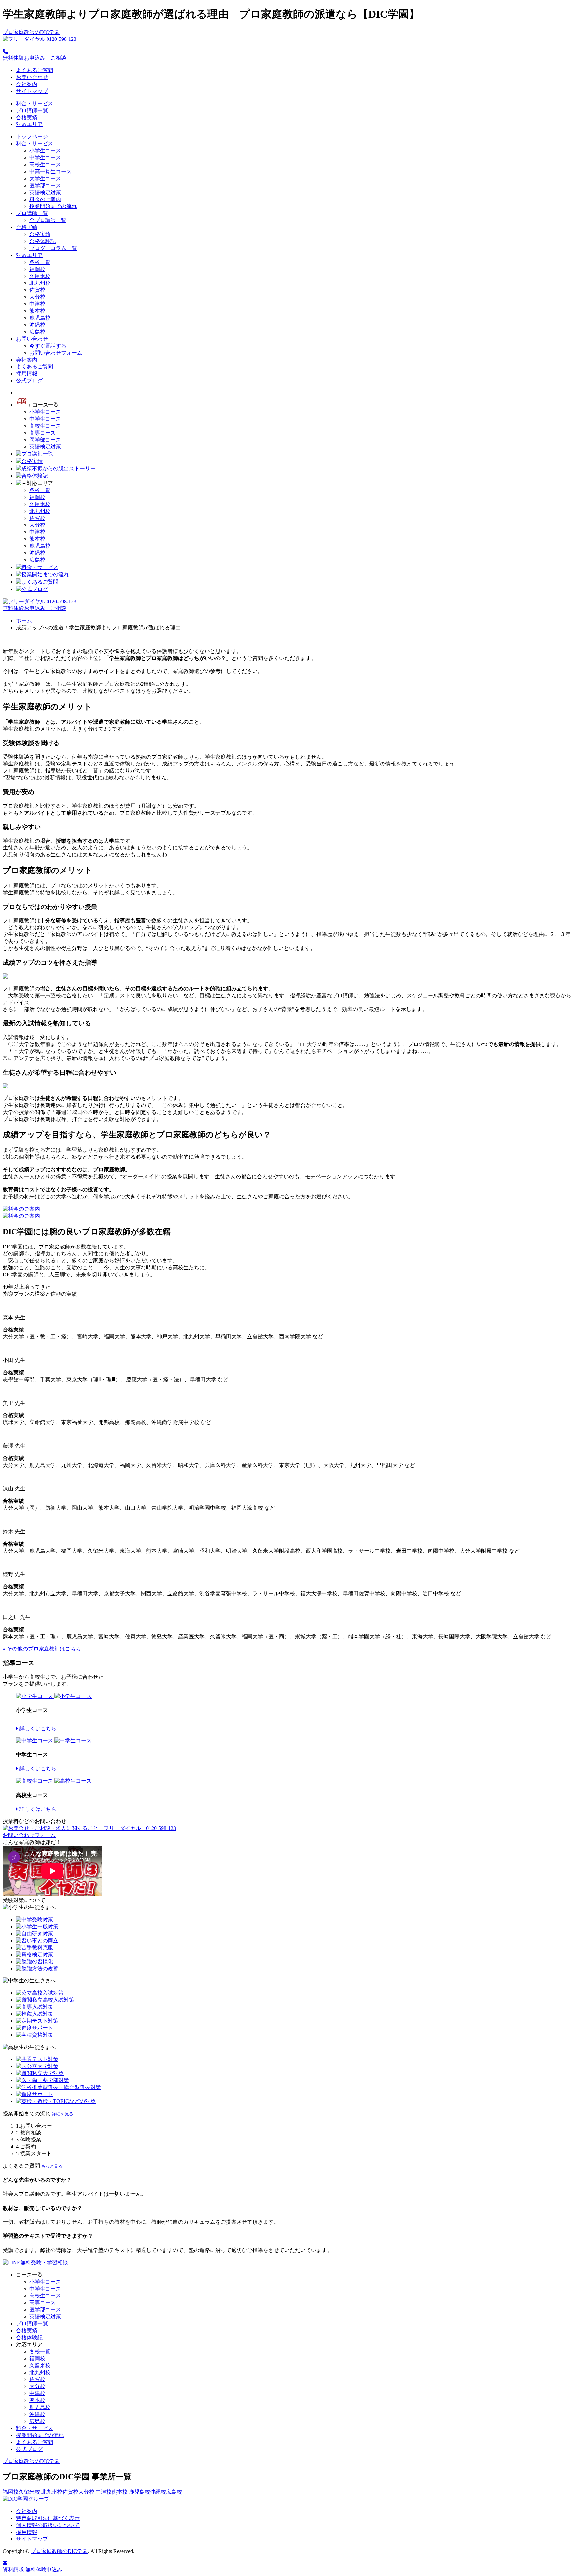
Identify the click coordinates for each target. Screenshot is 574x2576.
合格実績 (27, 117)
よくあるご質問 (35, 70)
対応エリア (29, 124)
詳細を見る (63, 2114)
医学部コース (45, 185)
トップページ (32, 137)
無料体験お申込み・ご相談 (35, 58)
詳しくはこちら (37, 1728)
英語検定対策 (45, 192)
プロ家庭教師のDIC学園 (31, 32)
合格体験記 (43, 241)
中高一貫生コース (50, 171)
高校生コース (45, 164)
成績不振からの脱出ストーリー (58, 469)
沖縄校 (37, 325)
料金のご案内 (45, 199)
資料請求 (13, 2570)
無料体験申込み (44, 2570)
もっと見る (52, 2166)
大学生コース (45, 178)
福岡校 (37, 269)
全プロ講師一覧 (48, 220)
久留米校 (40, 276)
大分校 (37, 297)
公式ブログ (29, 381)
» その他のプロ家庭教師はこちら (42, 1649)
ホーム (24, 621)
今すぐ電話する (48, 346)
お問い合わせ (32, 77)
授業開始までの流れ (53, 206)
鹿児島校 (40, 318)
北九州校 (40, 283)
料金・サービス (35, 103)
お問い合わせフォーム (56, 353)
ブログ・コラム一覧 (53, 248)
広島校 (37, 332)
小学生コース (45, 151)
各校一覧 (40, 262)
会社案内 (27, 84)
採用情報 (27, 374)
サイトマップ (32, 91)
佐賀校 (37, 290)
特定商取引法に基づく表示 (48, 2518)
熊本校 (37, 311)
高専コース (43, 433)
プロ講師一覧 (32, 110)
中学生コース (45, 158)
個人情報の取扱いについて (48, 2525)
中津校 (37, 304)
